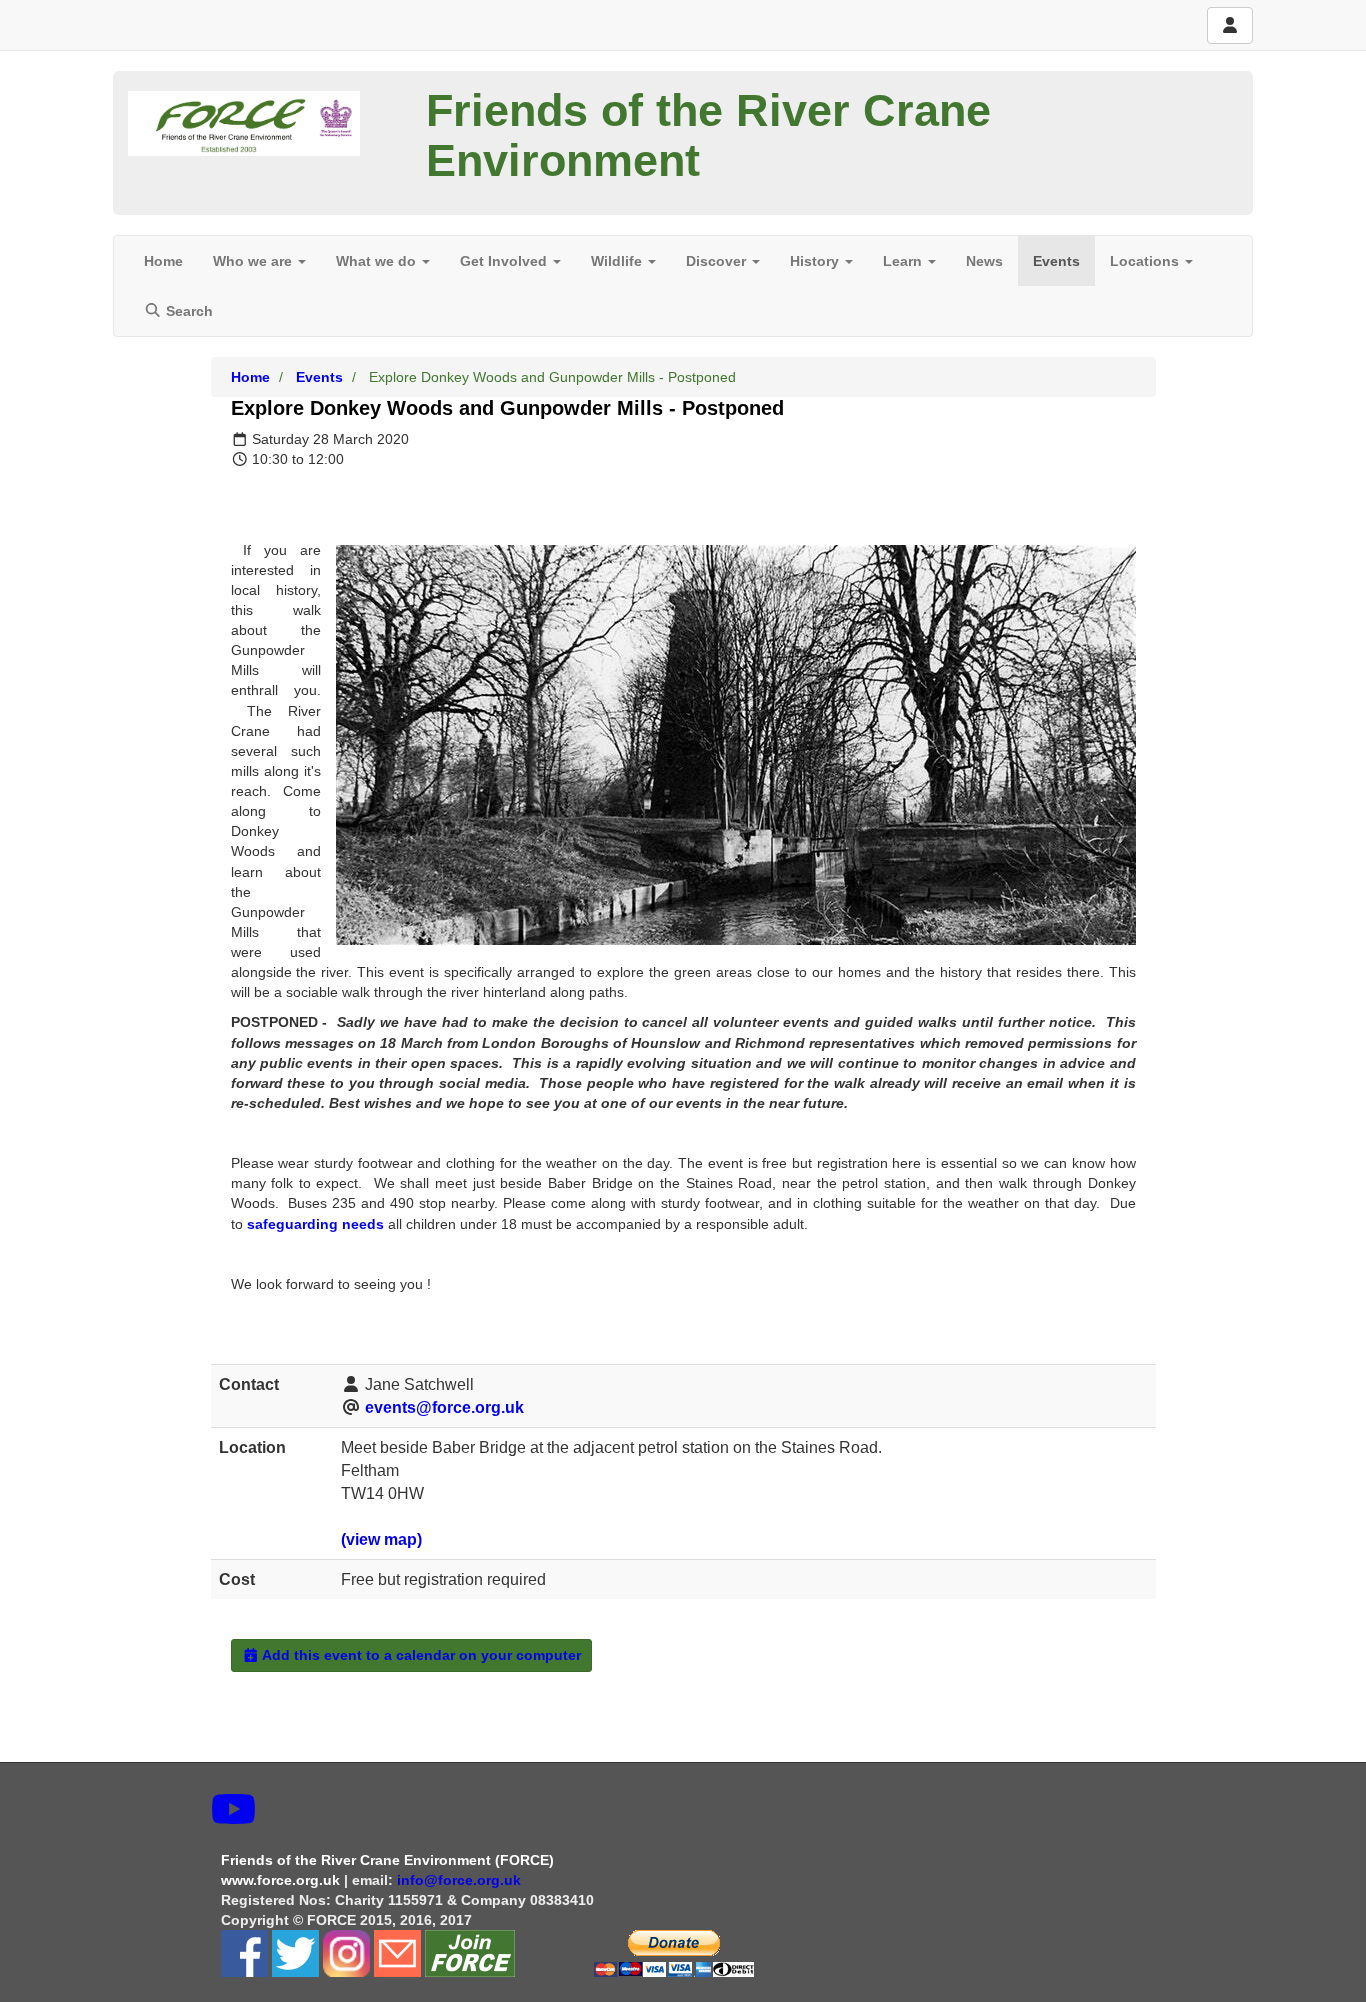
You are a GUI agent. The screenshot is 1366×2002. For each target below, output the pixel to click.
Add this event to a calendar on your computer (420, 1655)
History (816, 261)
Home (163, 261)
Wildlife (618, 261)
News (984, 261)
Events (1056, 261)
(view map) (381, 1539)
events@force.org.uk (444, 1407)
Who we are (254, 261)
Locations (1146, 261)
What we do (378, 261)
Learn (904, 261)
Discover (718, 261)
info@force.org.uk (461, 1880)
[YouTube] (233, 1810)
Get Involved (505, 261)
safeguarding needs (315, 1224)
